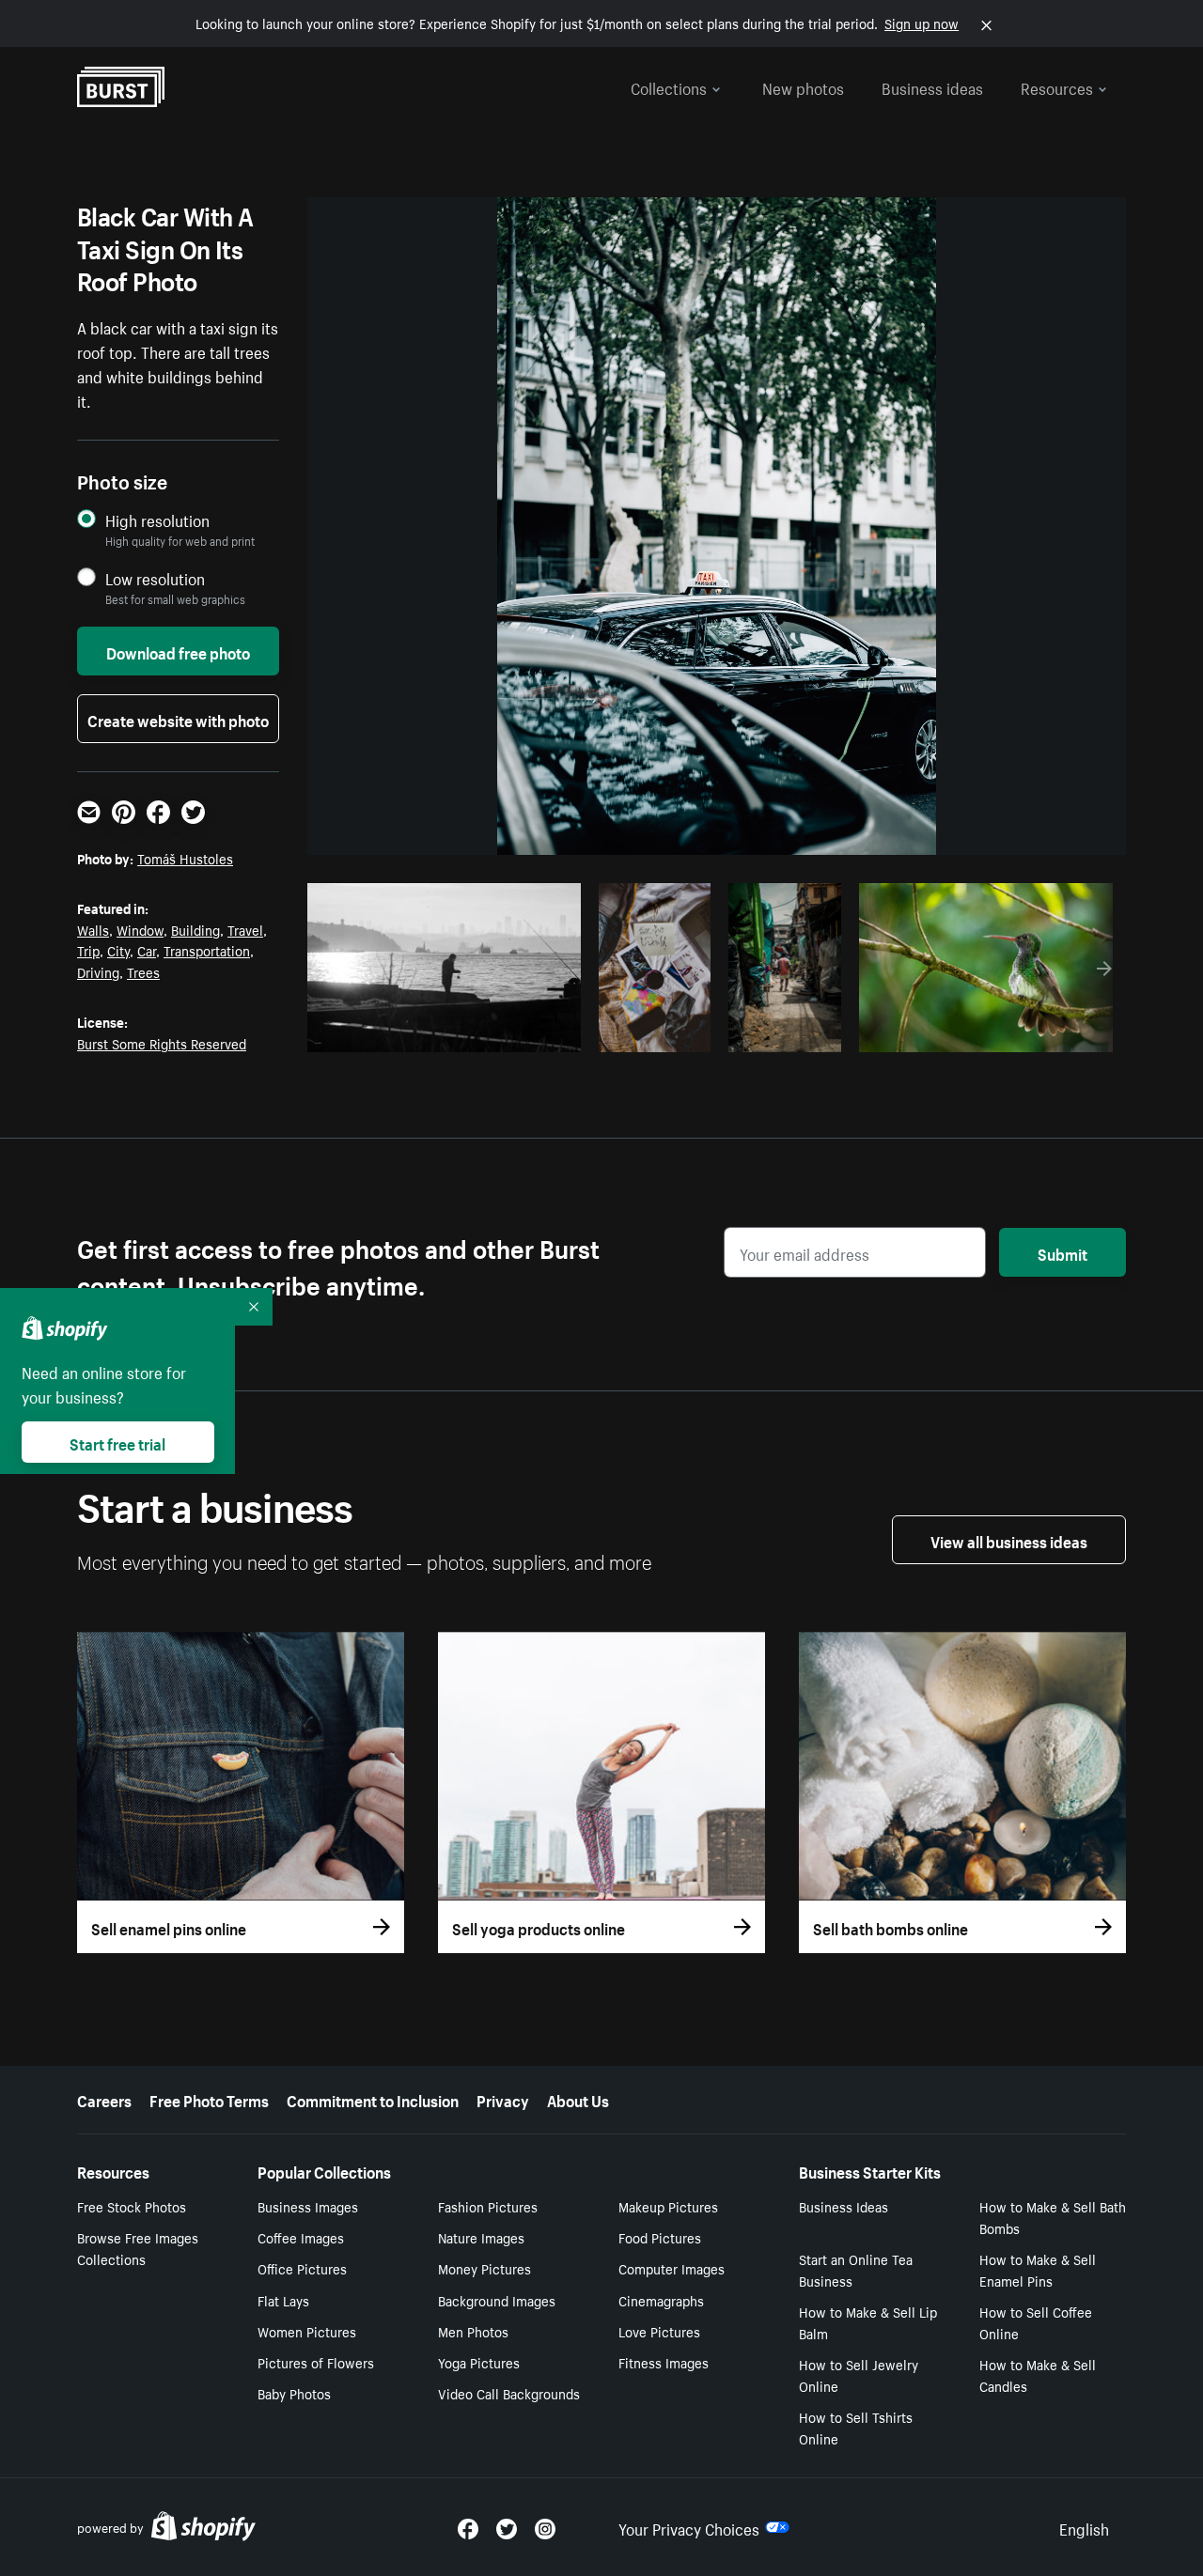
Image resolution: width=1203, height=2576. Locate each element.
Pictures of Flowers (316, 2362)
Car (147, 950)
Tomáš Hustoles (185, 858)
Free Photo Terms (209, 2099)
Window (140, 929)
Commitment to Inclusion (373, 2099)
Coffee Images (301, 2237)
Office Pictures (302, 2268)
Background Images (497, 2300)
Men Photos (473, 2331)
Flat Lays (283, 2300)
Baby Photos (294, 2393)
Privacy (503, 2099)
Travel (245, 929)
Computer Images (672, 2268)
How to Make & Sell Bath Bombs (1053, 2217)
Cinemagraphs (661, 2300)
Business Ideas (844, 2206)
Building (195, 929)
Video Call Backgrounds (509, 2393)
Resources (1057, 86)
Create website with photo (178, 719)
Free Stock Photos (132, 2206)
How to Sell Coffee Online (1036, 2322)
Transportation (207, 950)
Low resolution (155, 578)
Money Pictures (484, 2268)
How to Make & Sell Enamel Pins (1038, 2269)
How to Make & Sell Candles (1038, 2374)
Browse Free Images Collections (138, 2248)
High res (450, 1032)
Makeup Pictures (668, 2206)
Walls (93, 929)
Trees (143, 971)
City (118, 950)
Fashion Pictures (488, 2206)
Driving (98, 971)
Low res (523, 1032)
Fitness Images (664, 2362)
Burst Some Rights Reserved (162, 1043)
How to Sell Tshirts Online (856, 2427)
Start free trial (117, 1442)
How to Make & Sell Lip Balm (868, 2322)
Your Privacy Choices (689, 2527)
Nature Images (481, 2237)
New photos (803, 86)
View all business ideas (1009, 1540)
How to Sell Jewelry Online (859, 2374)
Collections (669, 86)
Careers (104, 2099)
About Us (578, 2099)
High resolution (157, 520)
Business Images (308, 2206)
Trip (88, 950)
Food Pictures (660, 2237)
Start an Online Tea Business (856, 2269)
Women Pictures (307, 2331)
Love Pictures (659, 2331)
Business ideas (932, 86)
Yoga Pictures (479, 2362)
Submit (1062, 1252)
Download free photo (178, 651)
